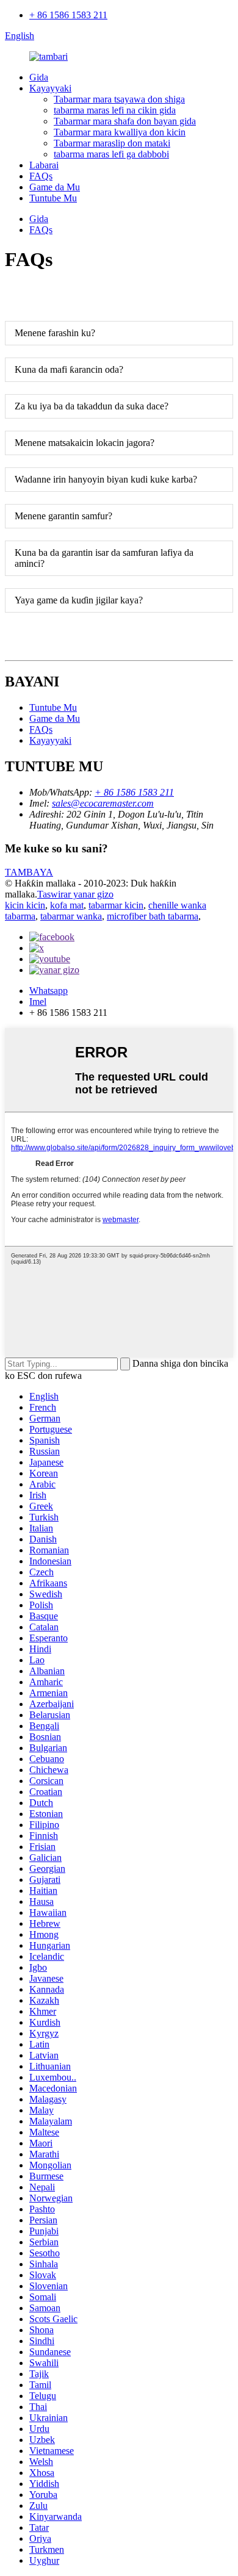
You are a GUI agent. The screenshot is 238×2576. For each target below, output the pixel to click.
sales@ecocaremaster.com (103, 803)
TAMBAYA (29, 872)
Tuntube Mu (53, 198)
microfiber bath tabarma (153, 916)
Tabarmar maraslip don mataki (112, 143)
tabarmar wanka (71, 916)
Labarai (44, 165)
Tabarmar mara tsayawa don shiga (119, 99)
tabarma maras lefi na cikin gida (115, 110)
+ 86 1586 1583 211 (68, 15)
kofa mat (67, 905)
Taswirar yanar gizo (75, 894)
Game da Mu (55, 187)
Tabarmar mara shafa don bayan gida (125, 121)
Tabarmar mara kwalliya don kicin (120, 132)
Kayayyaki (50, 88)
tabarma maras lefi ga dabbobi (111, 154)
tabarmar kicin (116, 905)
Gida (39, 77)
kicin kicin (25, 905)
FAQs (41, 176)
